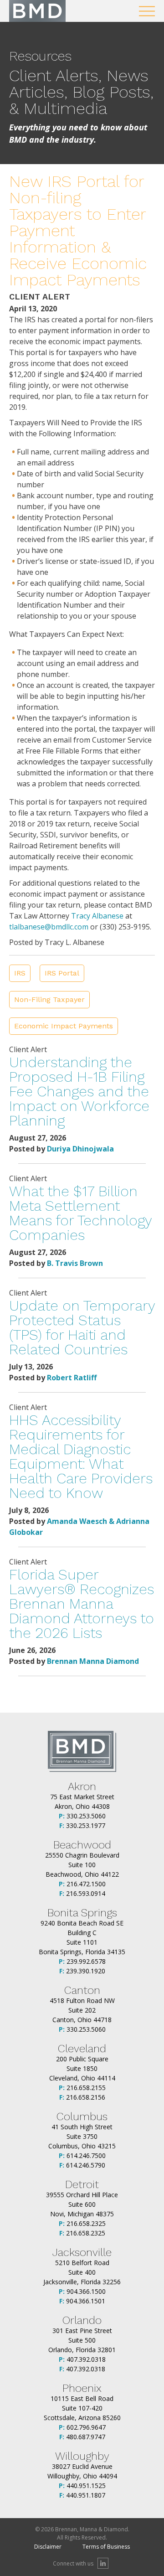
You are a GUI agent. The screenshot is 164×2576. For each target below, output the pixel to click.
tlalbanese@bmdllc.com (49, 927)
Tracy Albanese (97, 916)
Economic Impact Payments (64, 1026)
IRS (20, 973)
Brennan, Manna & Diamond (37, 11)
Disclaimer (48, 2547)
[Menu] (147, 11)
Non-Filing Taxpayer (49, 999)
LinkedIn (103, 2563)
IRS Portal (62, 973)
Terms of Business (106, 2547)
